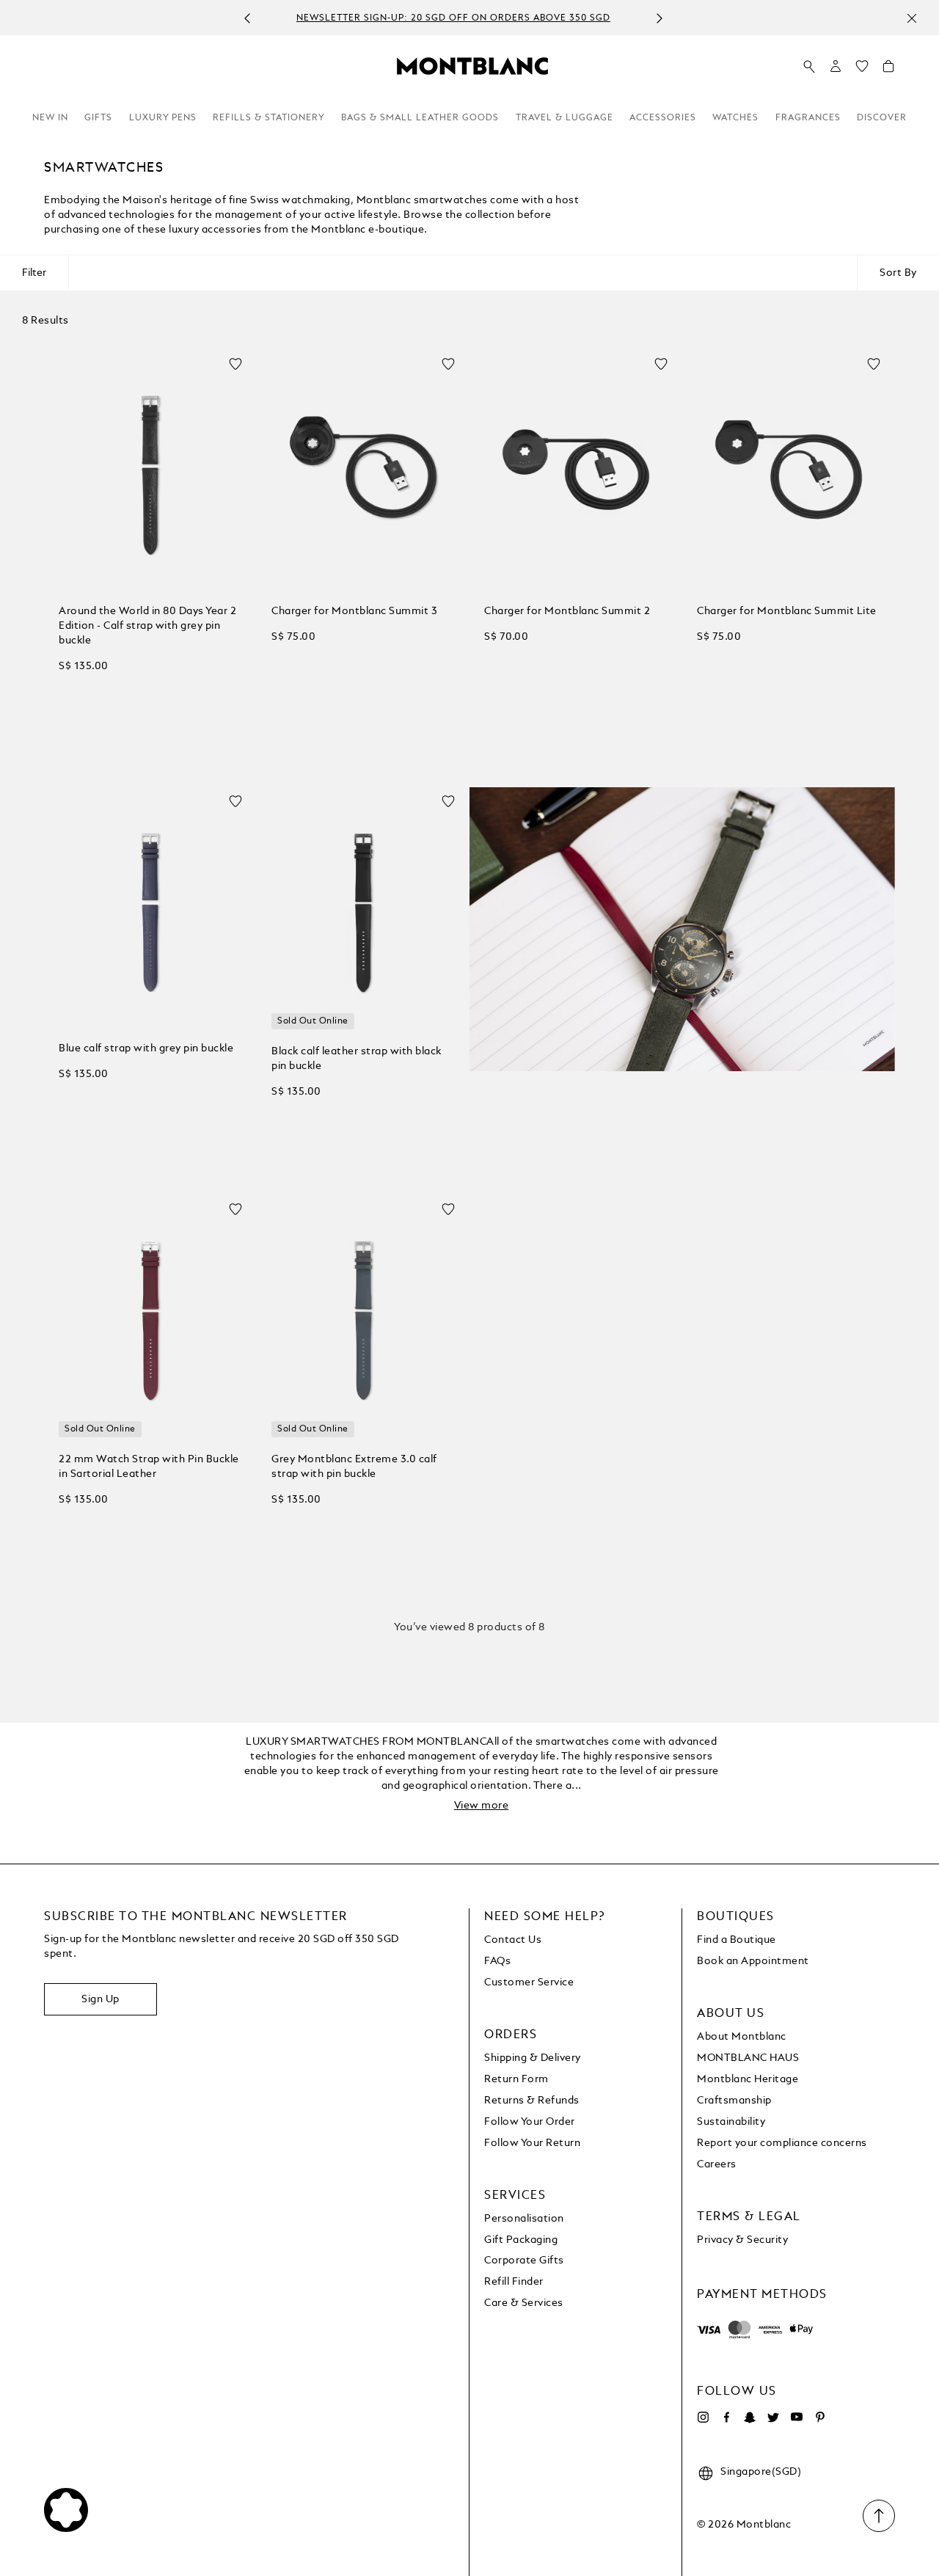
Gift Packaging (521, 2240)
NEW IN (50, 118)
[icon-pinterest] (820, 2418)
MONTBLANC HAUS (748, 2058)
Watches (735, 118)
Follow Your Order (530, 2122)
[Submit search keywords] (809, 67)
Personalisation (524, 2219)
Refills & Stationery (269, 118)
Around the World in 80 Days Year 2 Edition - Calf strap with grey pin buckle (147, 626)
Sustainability (731, 2122)
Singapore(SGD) (761, 2472)
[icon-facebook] (726, 2418)
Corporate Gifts (524, 2261)
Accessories (663, 118)
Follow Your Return (532, 2143)
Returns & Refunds (532, 2101)
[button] (836, 66)
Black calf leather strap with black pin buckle (357, 1059)
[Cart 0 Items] (888, 70)
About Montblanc (742, 2037)
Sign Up (101, 1999)
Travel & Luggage (565, 118)
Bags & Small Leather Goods (420, 118)
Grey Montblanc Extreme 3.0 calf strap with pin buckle (354, 1467)
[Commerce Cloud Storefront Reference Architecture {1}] (472, 65)
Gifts (98, 118)
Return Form (516, 2079)
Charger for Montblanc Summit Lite (787, 611)
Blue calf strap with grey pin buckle (146, 1048)
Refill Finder (514, 2282)
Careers (717, 2164)
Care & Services (524, 2303)
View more (482, 1806)
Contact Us (513, 1940)
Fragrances (808, 118)
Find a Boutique (737, 1940)
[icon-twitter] (773, 2418)
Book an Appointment (753, 1961)
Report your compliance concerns (782, 2143)
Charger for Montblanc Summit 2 (567, 611)
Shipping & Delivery (533, 2058)
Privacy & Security (742, 2240)
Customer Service (529, 1982)
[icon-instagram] (703, 2418)
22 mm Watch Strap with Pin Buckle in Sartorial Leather (149, 1467)
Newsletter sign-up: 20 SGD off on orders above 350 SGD (453, 18)
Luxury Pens (163, 118)
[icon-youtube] (797, 2418)
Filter (34, 273)
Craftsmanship (734, 2101)
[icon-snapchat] (750, 2418)
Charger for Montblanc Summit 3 (354, 611)
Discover (882, 118)
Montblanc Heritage (748, 2079)
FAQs (497, 1961)
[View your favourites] (862, 70)
